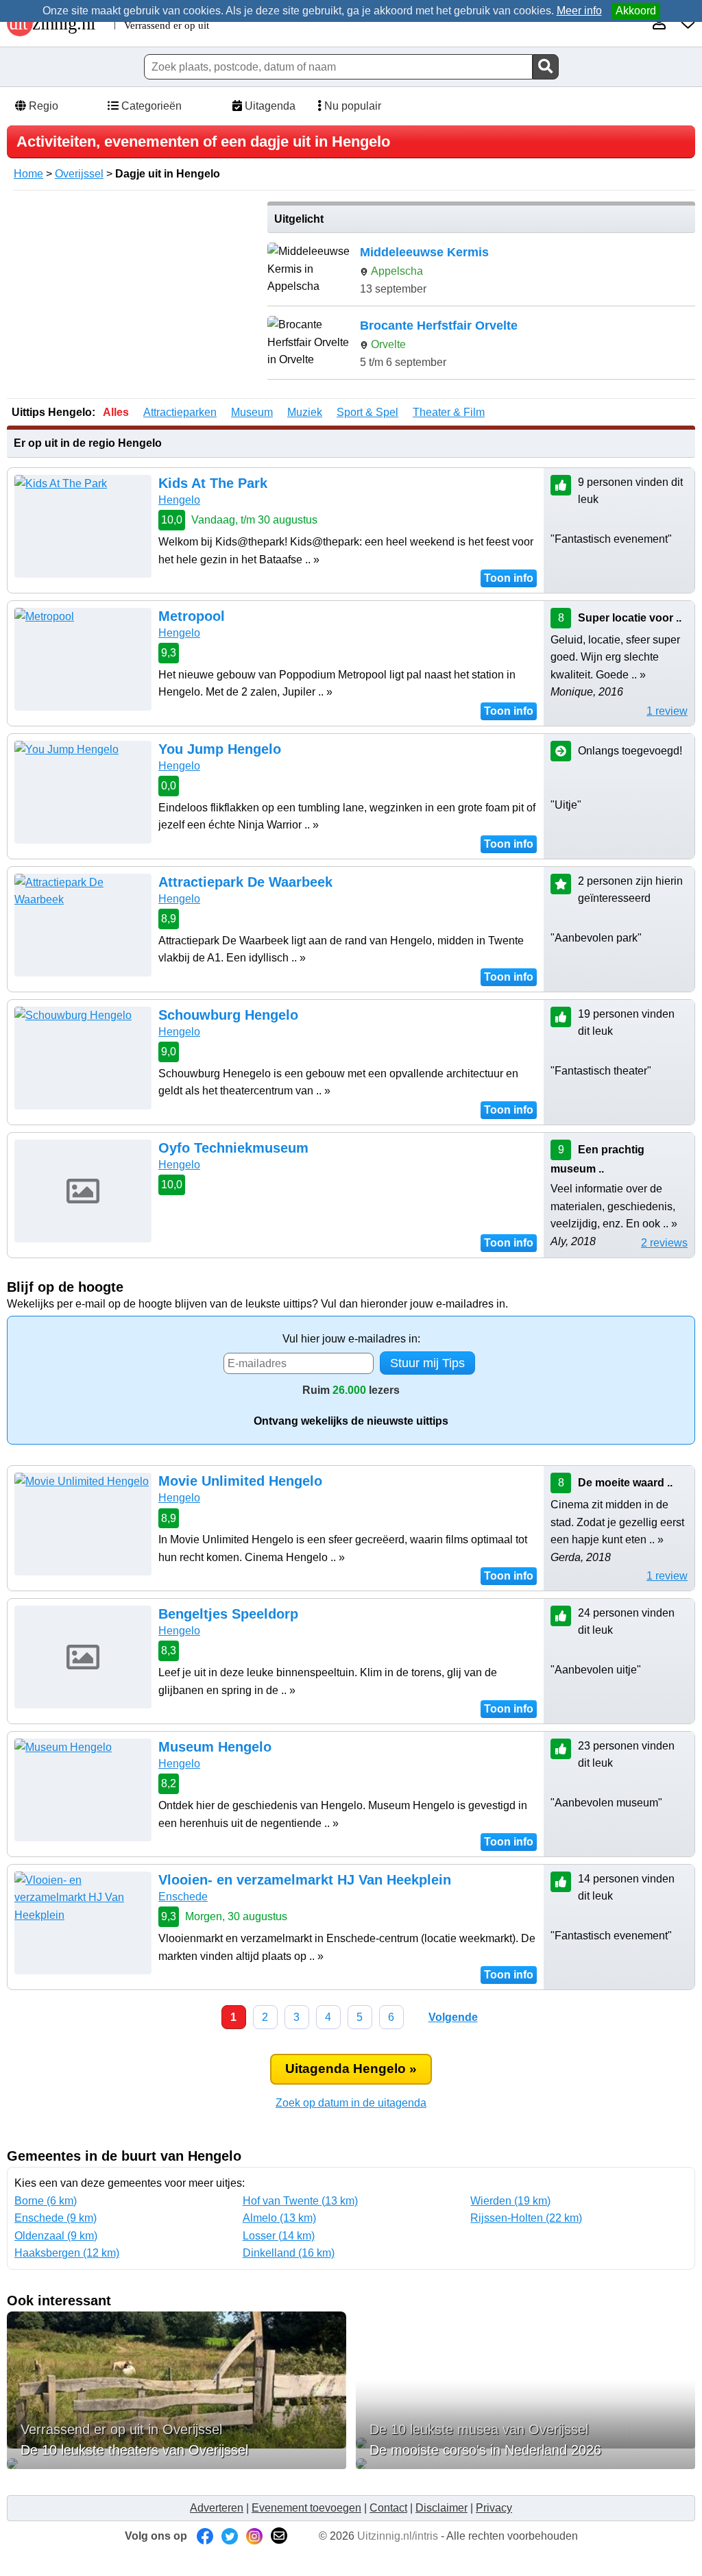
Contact (388, 2508)
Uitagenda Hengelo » (351, 2069)
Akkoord (636, 11)
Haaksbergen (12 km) (67, 2253)
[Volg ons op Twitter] (230, 2536)
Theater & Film (449, 412)
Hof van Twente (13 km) (300, 2201)
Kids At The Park (213, 483)
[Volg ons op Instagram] (254, 2536)
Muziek (305, 412)
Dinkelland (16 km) (289, 2253)
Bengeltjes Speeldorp (228, 1614)
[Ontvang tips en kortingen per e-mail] (279, 2536)
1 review (667, 711)
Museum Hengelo (215, 1747)
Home (28, 174)
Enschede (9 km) (56, 2218)
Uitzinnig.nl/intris (398, 2536)
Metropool (192, 616)
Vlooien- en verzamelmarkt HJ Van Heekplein (305, 1880)
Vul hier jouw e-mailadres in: (351, 1339)
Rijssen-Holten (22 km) (526, 2218)
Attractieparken (180, 412)
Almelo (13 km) (279, 2218)
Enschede (183, 1897)
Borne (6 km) (46, 2201)
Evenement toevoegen (306, 2508)
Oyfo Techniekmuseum (233, 1148)
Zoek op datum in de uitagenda (351, 2103)
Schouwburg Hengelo (228, 1015)
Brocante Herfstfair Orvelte (439, 326)
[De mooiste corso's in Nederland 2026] (525, 2464)
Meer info (579, 11)
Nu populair (351, 106)
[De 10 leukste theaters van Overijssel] (177, 2464)
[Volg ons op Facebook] (205, 2536)
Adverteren (217, 2508)
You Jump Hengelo (220, 749)
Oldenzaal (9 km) (56, 2236)
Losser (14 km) (279, 2236)
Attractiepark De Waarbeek (245, 882)
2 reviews (664, 1243)
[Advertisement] (132, 297)
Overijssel (79, 174)
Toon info (509, 578)
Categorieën (150, 106)
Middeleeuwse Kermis (424, 252)
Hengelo (179, 500)
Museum (252, 412)
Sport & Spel (367, 412)
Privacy (494, 2508)
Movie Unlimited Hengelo (240, 1481)
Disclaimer (441, 2508)
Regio (42, 106)
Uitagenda (269, 106)
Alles (116, 412)
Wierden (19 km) (510, 2201)
